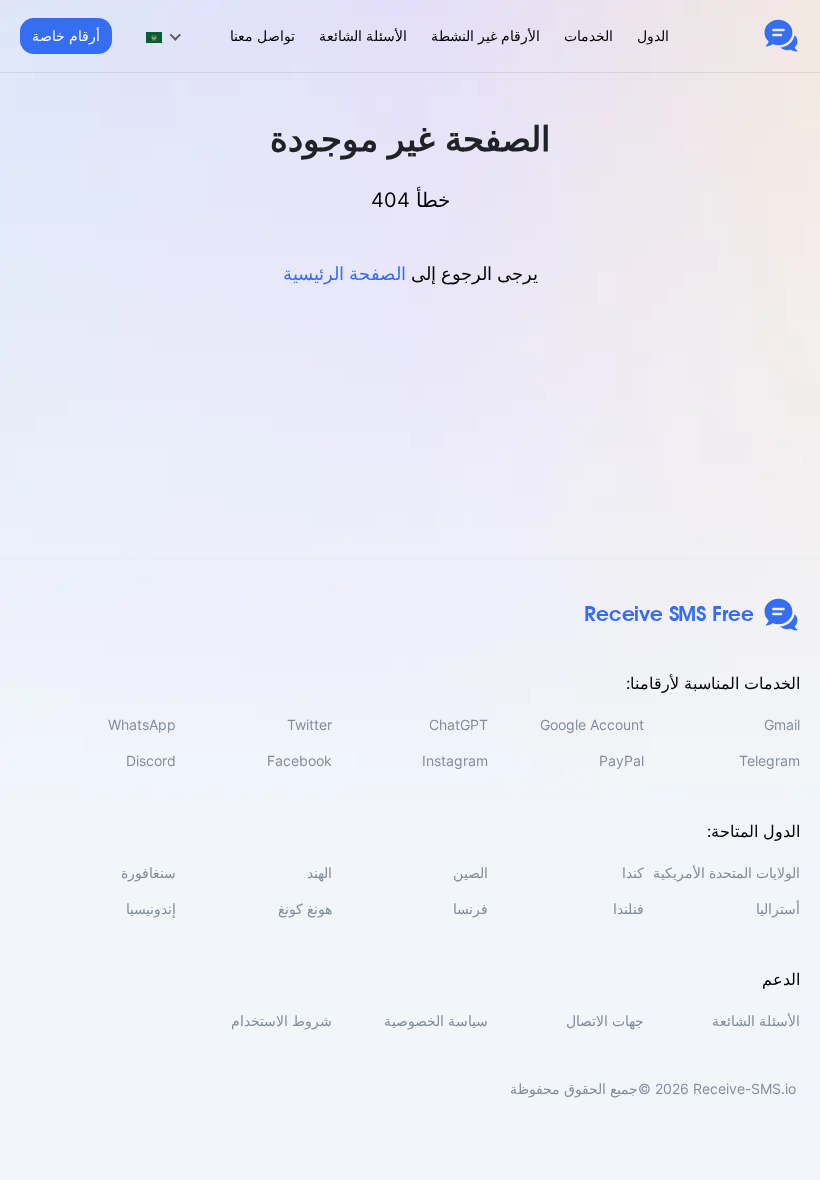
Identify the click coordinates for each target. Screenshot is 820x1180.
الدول (653, 35)
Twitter (309, 724)
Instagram (455, 760)
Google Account (592, 724)
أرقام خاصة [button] (66, 35)
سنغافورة (148, 872)
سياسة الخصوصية (436, 1020)
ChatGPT (458, 724)
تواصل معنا (262, 35)
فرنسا (470, 908)
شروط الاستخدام (281, 1020)
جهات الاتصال (605, 1020)
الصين (470, 872)
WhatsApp (142, 724)
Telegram (769, 760)
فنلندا (628, 908)
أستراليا (778, 908)
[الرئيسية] (781, 36)
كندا (633, 872)
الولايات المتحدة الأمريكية (726, 872)
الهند (319, 872)
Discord (151, 760)
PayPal (621, 760)
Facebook (299, 760)
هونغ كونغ (305, 908)
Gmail (782, 724)
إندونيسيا (151, 908)
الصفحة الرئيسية (344, 273)
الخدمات (588, 35)
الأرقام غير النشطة (485, 35)
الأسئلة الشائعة (363, 35)
